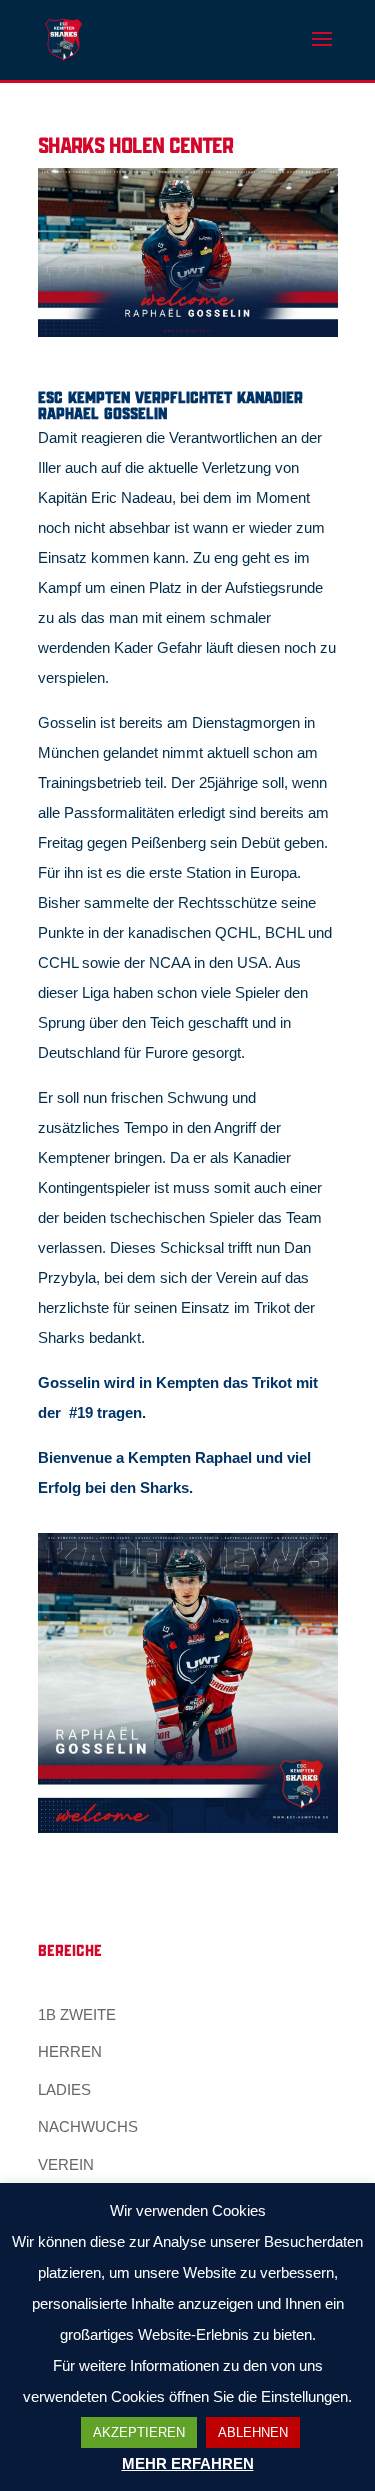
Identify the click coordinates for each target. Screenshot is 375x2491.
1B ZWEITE (77, 2014)
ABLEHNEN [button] (253, 2432)
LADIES (64, 2089)
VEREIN (66, 2164)
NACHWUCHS (88, 2126)
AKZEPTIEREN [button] (139, 2432)
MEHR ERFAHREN (188, 2463)
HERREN (70, 2051)
